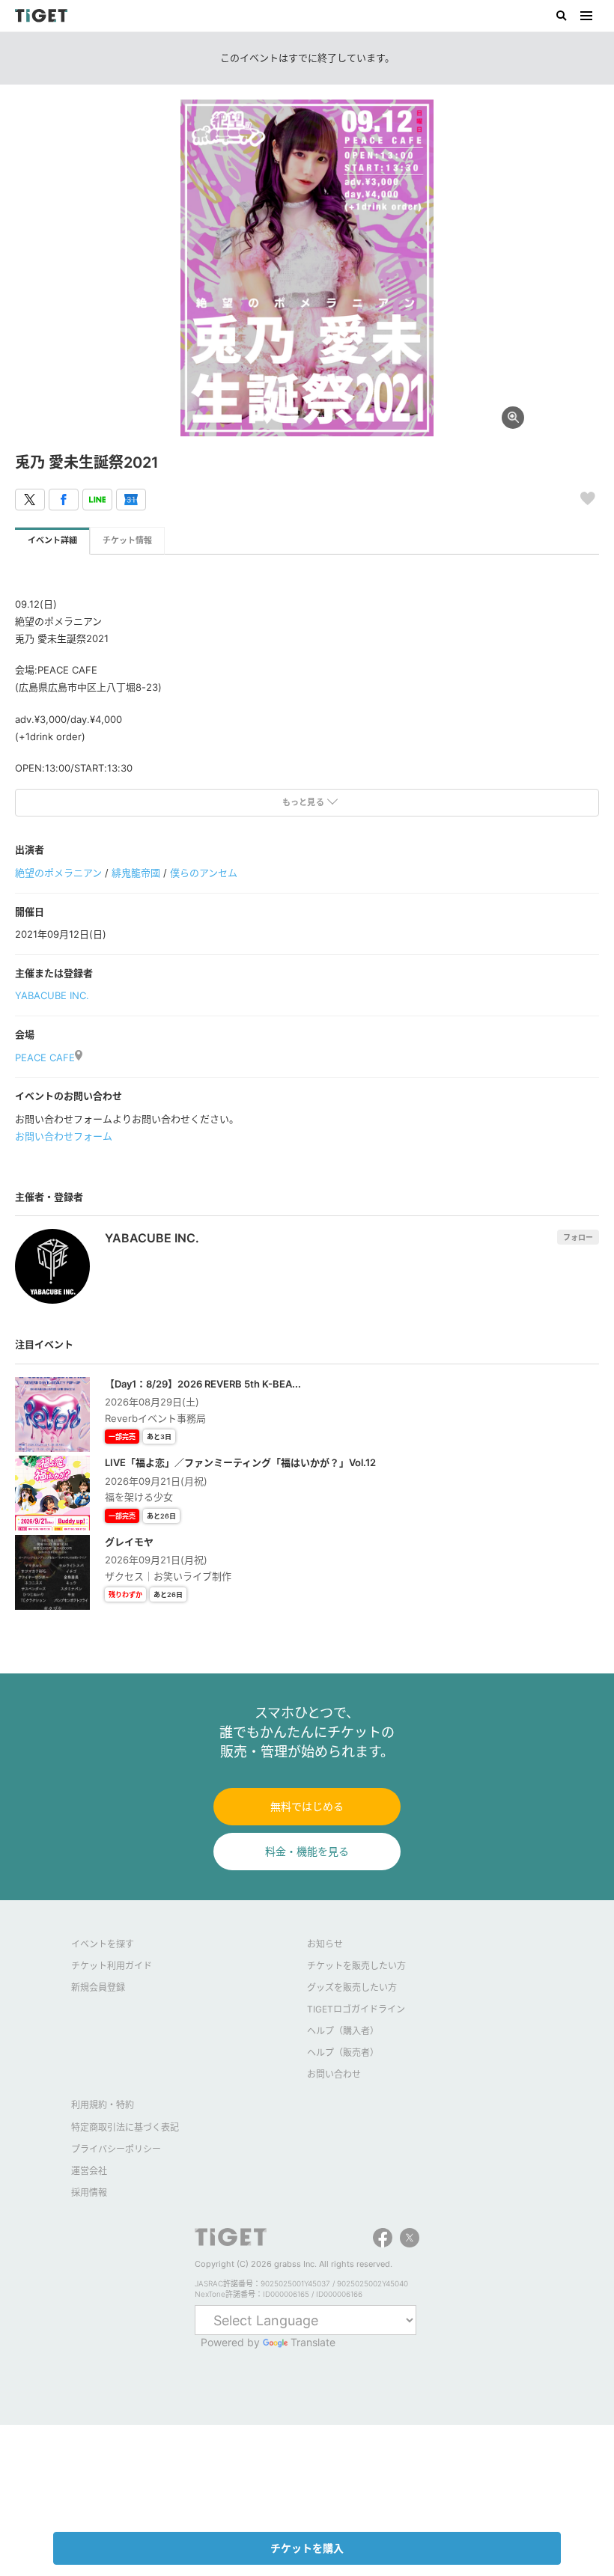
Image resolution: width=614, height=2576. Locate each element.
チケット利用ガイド (112, 1966)
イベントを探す (103, 1944)
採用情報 (89, 2192)
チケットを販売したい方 (356, 1966)
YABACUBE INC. (52, 995)
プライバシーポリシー (116, 2149)
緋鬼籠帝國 (136, 873)
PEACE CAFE (45, 1057)
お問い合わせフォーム (64, 1136)
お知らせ (325, 1944)
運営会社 (89, 2171)
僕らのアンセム (204, 873)
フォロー (578, 1237)
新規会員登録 (98, 1987)
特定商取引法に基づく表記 (125, 2127)
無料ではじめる (307, 1806)
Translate (313, 2342)
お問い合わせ (334, 2074)
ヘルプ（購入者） (343, 2031)
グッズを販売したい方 (352, 1987)
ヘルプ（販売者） (343, 2052)
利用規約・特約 (103, 2105)
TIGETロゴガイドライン (356, 2009)
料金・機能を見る (307, 1851)
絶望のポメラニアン (58, 873)
